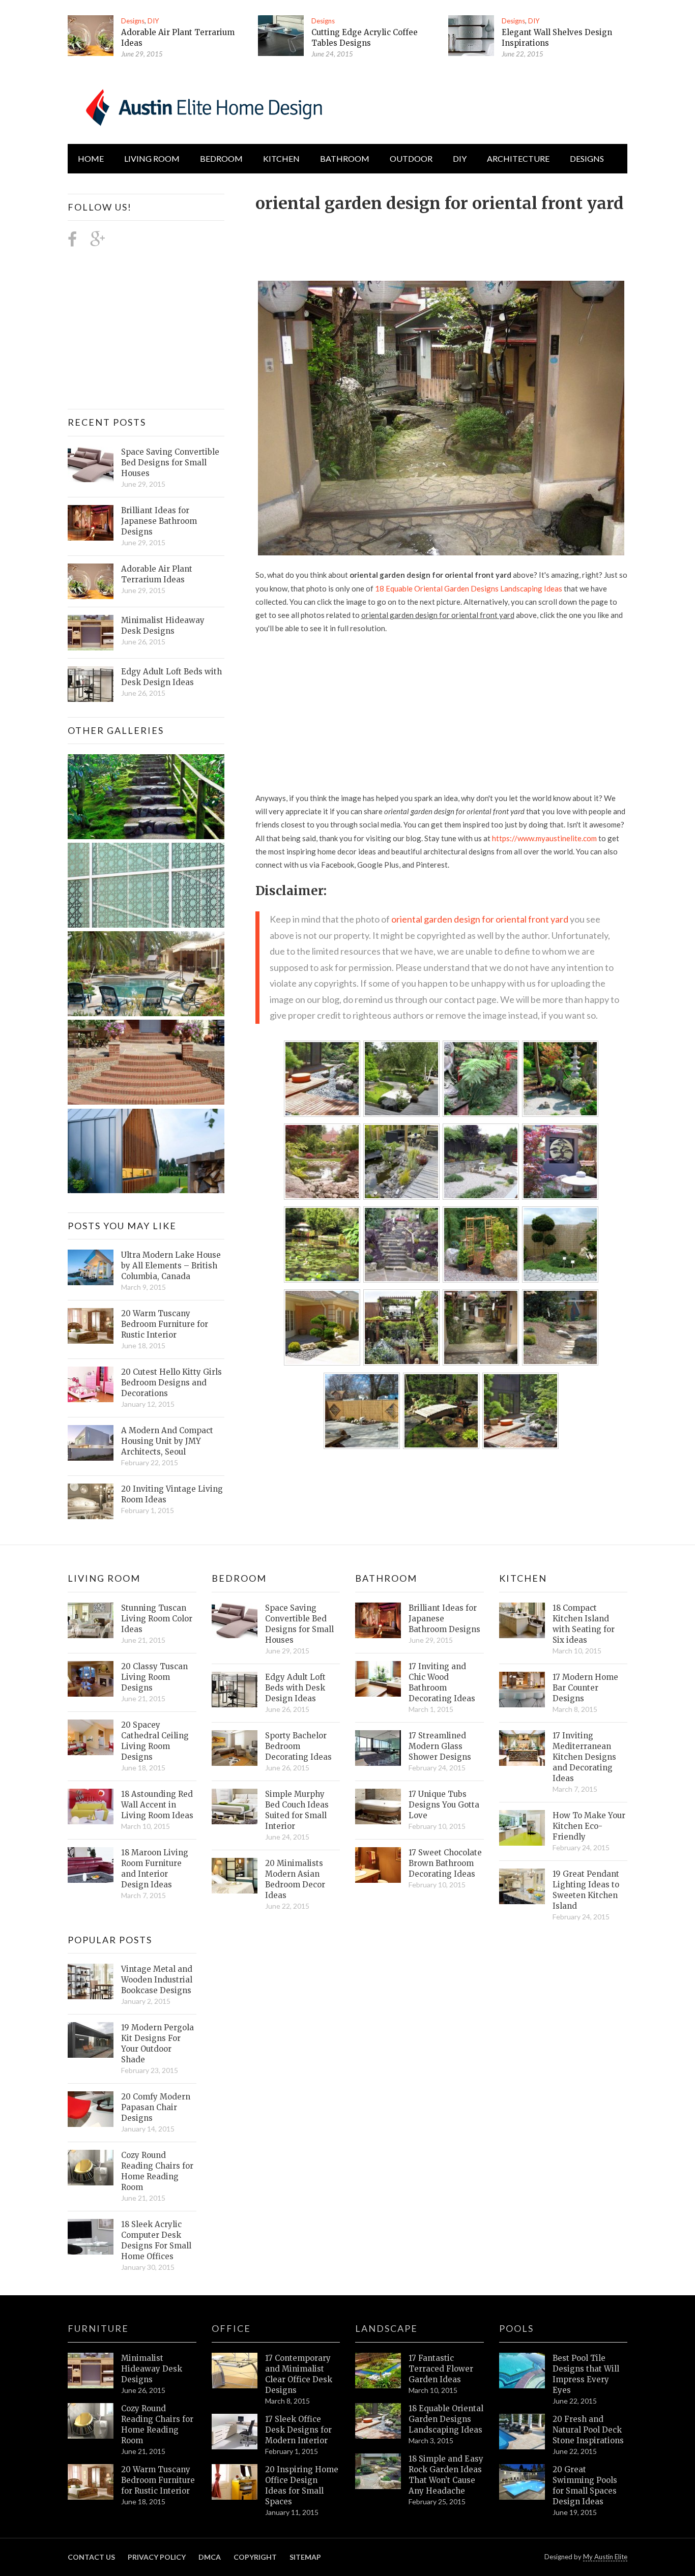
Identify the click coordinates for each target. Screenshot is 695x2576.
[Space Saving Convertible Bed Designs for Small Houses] (91, 464)
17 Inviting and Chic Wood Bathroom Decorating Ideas (442, 1682)
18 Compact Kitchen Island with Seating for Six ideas (584, 1624)
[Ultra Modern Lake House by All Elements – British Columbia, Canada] (91, 1267)
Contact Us (91, 2557)
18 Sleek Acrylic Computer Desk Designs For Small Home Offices (156, 2240)
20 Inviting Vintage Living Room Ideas (172, 1494)
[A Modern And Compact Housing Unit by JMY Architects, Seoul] (91, 1443)
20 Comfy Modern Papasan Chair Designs (156, 2107)
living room (152, 158)
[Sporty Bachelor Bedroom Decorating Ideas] (235, 1748)
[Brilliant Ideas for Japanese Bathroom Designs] (91, 523)
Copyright (255, 2557)
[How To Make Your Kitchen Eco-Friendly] (522, 1828)
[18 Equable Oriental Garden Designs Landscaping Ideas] (378, 2421)
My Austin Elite (605, 2557)
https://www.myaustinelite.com (544, 838)
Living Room (104, 1578)
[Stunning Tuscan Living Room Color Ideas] (91, 1620)
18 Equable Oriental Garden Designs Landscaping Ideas (469, 588)
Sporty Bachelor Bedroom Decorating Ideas (298, 1746)
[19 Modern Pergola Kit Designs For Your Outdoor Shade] (91, 2040)
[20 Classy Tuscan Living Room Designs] (91, 1679)
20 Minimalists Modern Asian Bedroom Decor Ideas (295, 1879)
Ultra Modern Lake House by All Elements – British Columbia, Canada (171, 1266)
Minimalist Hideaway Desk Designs (163, 626)
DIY (153, 21)
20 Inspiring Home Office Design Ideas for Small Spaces (302, 2485)
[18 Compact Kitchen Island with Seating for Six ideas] (522, 1620)
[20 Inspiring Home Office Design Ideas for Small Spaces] (235, 2482)
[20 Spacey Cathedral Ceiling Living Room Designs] (91, 1737)
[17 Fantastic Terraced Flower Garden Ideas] (378, 2371)
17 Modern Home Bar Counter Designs (585, 1688)
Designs (133, 21)
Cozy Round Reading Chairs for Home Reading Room (157, 2171)
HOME (91, 158)
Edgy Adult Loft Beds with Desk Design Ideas (171, 677)
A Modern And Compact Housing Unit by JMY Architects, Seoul (167, 1441)
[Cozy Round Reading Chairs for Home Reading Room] (91, 2168)
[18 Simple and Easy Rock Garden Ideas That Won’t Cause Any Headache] (378, 2471)
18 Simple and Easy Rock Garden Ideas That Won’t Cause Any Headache (446, 2475)
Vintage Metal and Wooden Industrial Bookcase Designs (157, 1980)
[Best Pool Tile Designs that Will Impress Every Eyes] (522, 2371)
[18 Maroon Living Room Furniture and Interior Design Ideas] (91, 1865)
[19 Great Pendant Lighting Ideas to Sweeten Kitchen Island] (522, 1886)
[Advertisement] (441, 241)
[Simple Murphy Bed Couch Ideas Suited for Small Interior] (235, 1807)
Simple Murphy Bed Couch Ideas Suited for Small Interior (297, 1810)
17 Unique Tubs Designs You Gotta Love (444, 1805)
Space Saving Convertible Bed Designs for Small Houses (170, 463)
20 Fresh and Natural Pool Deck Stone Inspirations (588, 2430)
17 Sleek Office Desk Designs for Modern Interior (298, 2430)
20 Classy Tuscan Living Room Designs (154, 1677)
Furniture (98, 2328)
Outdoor (411, 158)
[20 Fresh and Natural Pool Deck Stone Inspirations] (522, 2432)
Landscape (386, 2328)
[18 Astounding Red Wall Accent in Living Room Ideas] (91, 1807)
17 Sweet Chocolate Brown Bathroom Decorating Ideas (445, 1863)
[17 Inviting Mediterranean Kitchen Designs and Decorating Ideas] (522, 1748)
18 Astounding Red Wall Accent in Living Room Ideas (157, 1805)
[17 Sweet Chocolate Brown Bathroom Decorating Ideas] (378, 1865)
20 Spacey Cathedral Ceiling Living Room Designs (155, 1741)
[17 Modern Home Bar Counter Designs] (522, 1690)
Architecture (518, 158)
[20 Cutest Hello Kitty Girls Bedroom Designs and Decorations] (91, 1384)
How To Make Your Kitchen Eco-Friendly (589, 1826)
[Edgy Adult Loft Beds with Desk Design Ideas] (91, 684)
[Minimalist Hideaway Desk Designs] (91, 633)
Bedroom (221, 158)
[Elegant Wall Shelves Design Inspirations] (471, 36)
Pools (516, 2328)
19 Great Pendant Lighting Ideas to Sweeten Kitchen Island (586, 1890)
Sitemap (305, 2557)
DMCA (210, 2557)
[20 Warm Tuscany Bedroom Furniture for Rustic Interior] (91, 1326)
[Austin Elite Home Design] (202, 106)
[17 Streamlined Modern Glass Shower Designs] (378, 1748)
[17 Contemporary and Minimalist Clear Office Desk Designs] (235, 2371)
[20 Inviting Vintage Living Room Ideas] (91, 1501)
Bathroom (345, 158)
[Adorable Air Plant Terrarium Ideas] (91, 36)
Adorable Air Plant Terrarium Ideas (157, 574)
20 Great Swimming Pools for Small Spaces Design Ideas (585, 2485)
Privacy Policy (157, 2557)
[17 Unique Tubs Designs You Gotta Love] (378, 1807)
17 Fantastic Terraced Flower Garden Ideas (441, 2369)
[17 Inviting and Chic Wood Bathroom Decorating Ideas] (378, 1679)
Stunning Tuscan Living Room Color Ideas (157, 1619)
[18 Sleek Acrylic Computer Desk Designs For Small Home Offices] (91, 2237)
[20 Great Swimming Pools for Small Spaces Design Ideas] (522, 2482)
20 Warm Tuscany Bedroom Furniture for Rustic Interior (165, 1324)
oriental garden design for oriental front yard (480, 919)
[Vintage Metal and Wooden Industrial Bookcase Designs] (91, 1981)
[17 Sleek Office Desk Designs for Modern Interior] (235, 2432)
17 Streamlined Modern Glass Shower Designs (440, 1746)
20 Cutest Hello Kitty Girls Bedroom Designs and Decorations (171, 1383)
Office (231, 2328)
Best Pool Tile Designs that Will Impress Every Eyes (586, 2374)
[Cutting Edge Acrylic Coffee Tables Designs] (281, 36)
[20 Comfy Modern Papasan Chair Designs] (91, 2109)
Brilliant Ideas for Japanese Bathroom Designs (159, 521)
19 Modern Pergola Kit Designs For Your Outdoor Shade (157, 2044)
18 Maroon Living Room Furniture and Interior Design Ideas (155, 1869)
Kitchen (281, 158)
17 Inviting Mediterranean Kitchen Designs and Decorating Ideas (584, 1757)
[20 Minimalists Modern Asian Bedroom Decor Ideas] (235, 1876)
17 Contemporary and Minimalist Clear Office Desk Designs (299, 2374)
